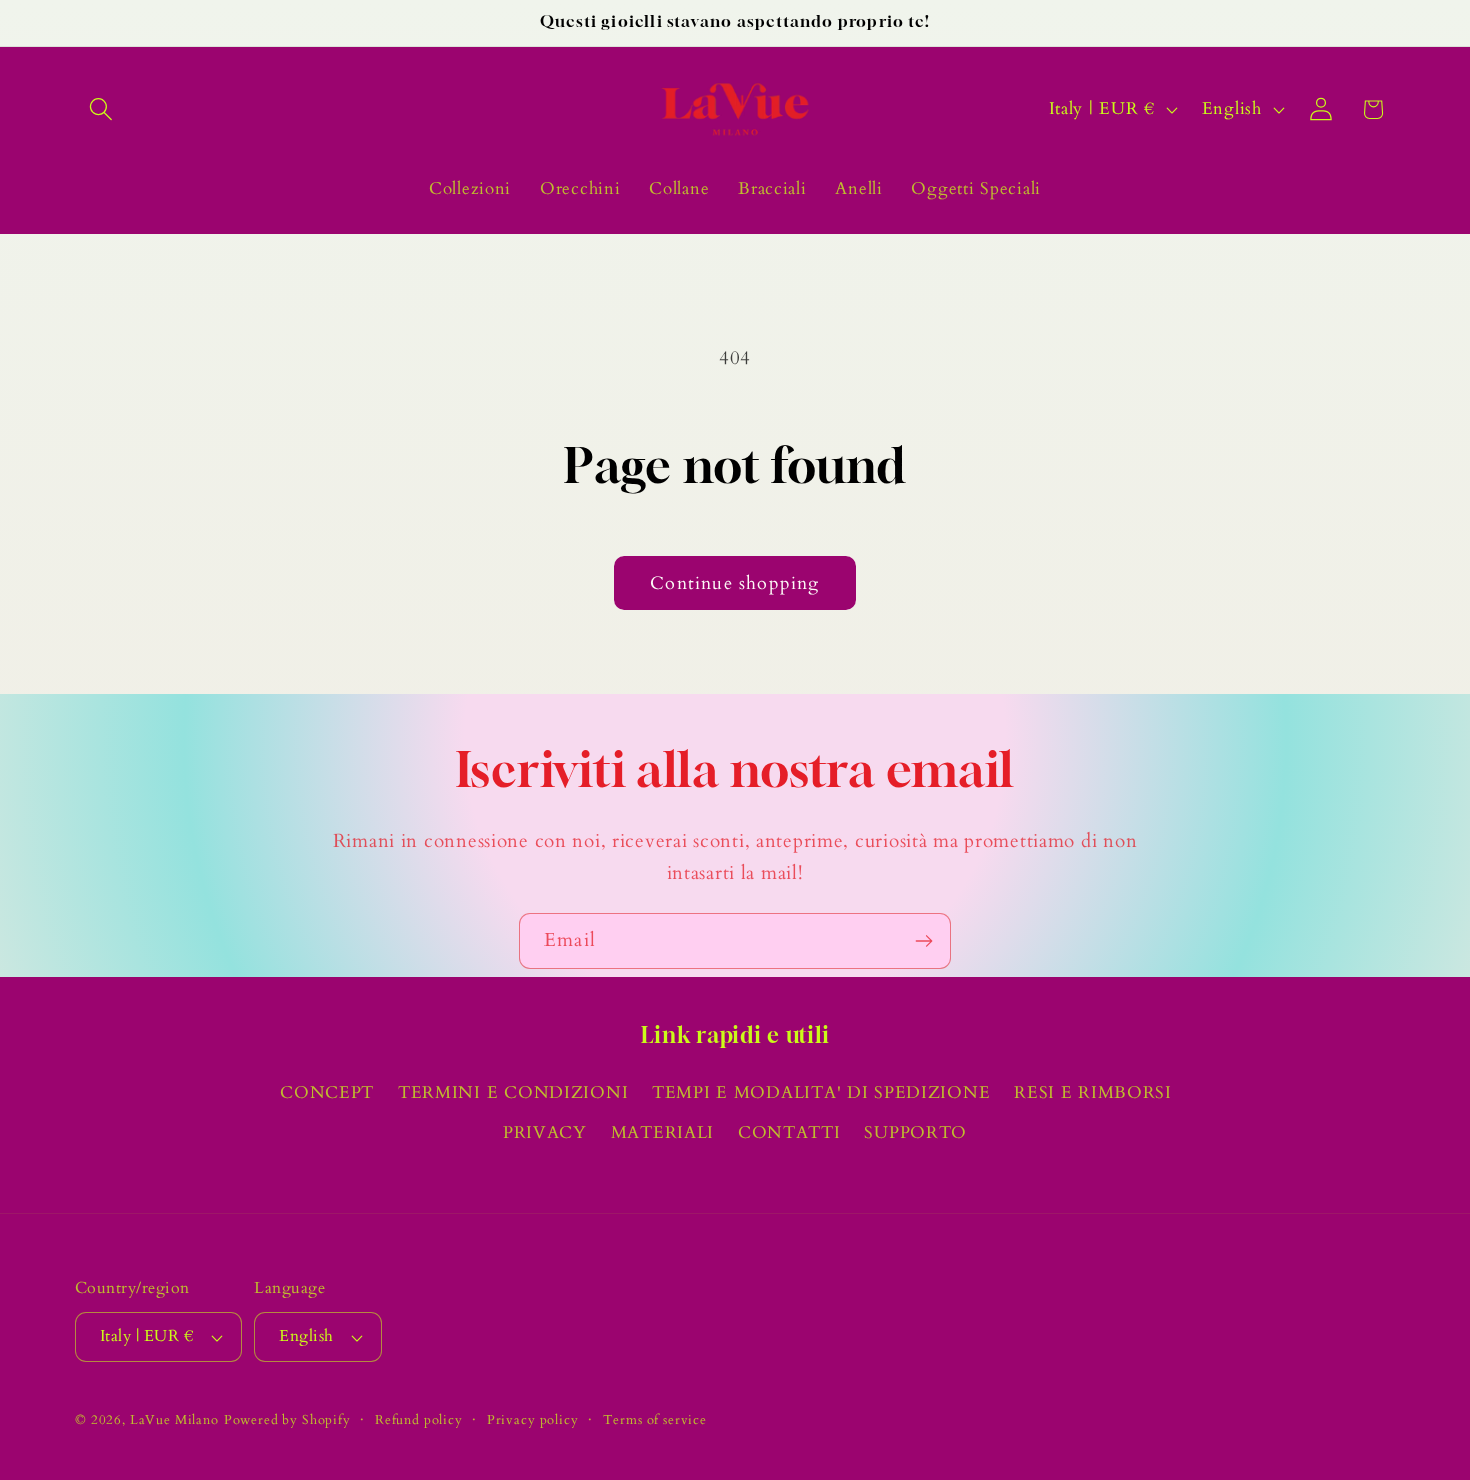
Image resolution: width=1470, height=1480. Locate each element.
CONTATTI (789, 1132)
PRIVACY (545, 1132)
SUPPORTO (915, 1132)
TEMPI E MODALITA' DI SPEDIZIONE (821, 1092)
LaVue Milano (174, 1420)
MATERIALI (662, 1132)
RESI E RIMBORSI (1093, 1092)
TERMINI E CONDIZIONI (513, 1092)
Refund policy (419, 1420)
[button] (101, 109)
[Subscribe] (923, 941)
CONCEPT (327, 1092)
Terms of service (655, 1420)
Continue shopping (734, 583)
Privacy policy (533, 1420)
